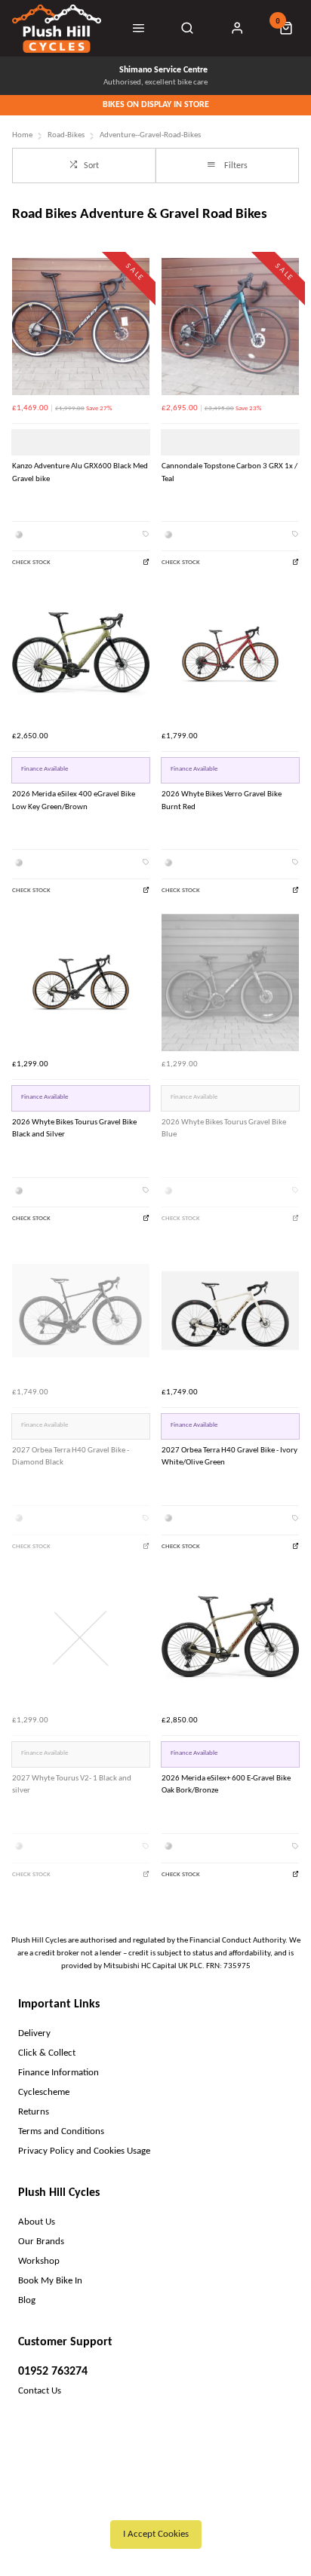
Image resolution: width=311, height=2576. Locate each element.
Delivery (34, 2033)
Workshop (39, 2261)
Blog (27, 2300)
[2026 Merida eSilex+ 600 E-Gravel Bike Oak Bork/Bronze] (230, 1639)
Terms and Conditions (61, 2131)
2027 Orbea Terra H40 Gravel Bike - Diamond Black (71, 1457)
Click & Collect (47, 2053)
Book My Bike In (50, 2281)
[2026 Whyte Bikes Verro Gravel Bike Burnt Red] (230, 655)
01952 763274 (53, 2372)
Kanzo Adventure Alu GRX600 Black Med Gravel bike (80, 473)
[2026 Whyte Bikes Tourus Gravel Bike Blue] (230, 983)
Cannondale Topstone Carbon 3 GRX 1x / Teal (229, 473)
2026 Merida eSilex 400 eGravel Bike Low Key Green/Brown (74, 801)
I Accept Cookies (156, 2534)
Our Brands (41, 2242)
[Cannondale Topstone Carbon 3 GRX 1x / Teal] (230, 327)
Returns (34, 2112)
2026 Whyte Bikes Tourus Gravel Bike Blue (224, 1129)
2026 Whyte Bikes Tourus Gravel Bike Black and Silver (74, 1129)
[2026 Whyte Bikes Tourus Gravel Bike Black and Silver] (81, 983)
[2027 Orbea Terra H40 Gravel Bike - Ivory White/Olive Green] (230, 1311)
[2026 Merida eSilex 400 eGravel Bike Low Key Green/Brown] (81, 655)
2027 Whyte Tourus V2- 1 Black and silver (72, 1785)
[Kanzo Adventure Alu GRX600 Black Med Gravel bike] (81, 327)
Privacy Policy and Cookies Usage (84, 2151)
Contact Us (40, 2391)
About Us (37, 2222)
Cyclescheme (44, 2092)
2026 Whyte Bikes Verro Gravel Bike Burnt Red (222, 801)
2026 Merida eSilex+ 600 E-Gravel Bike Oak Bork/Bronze (226, 1785)
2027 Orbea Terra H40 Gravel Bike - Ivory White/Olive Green (229, 1457)
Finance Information (59, 2073)
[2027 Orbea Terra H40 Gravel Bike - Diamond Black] (81, 1311)
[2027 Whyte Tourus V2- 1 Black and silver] (81, 1639)
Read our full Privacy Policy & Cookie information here (156, 2501)
